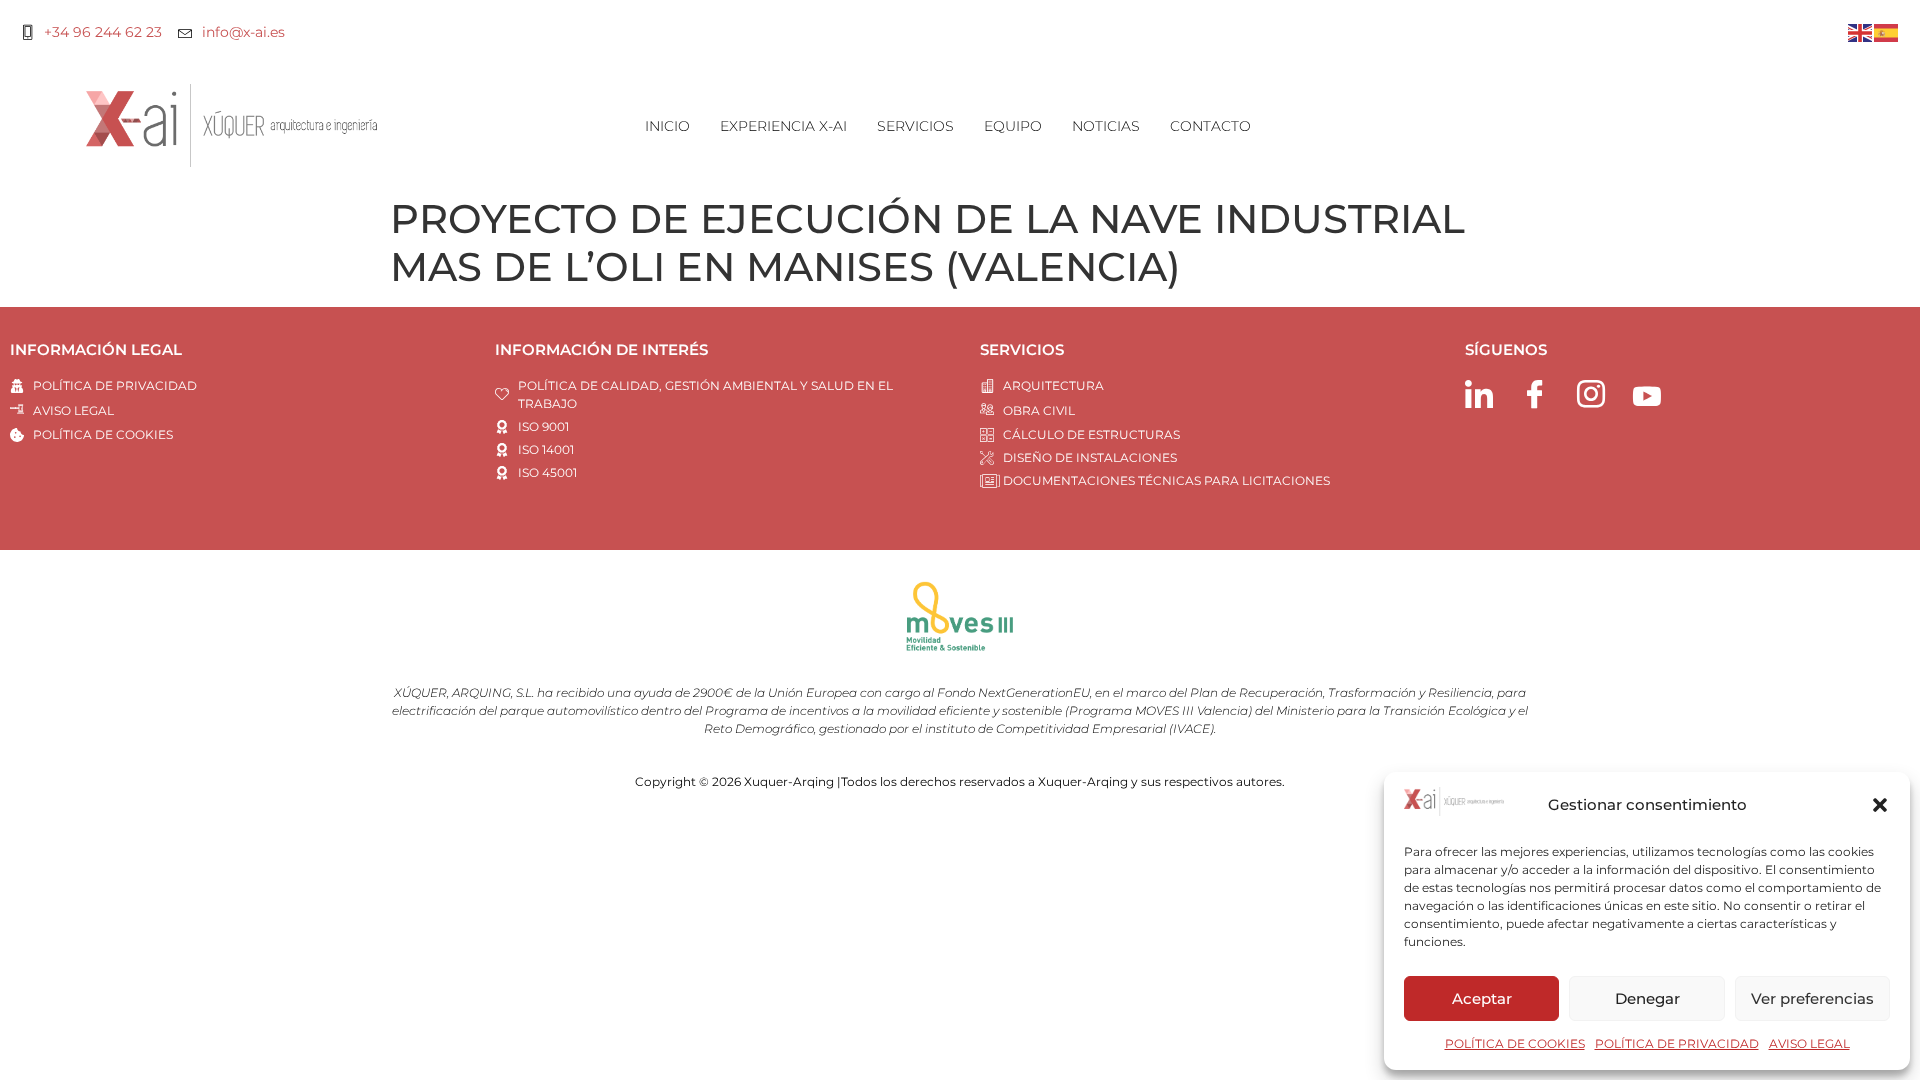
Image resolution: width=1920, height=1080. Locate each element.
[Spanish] (1887, 31)
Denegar (1647, 998)
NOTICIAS (1106, 126)
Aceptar (1482, 998)
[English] (1861, 31)
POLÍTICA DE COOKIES (1515, 1043)
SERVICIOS (915, 126)
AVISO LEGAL (1809, 1043)
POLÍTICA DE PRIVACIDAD (1677, 1043)
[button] (1880, 805)
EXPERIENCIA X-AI (783, 126)
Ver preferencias (1812, 998)
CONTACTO (1210, 126)
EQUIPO (1013, 126)
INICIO (667, 126)
